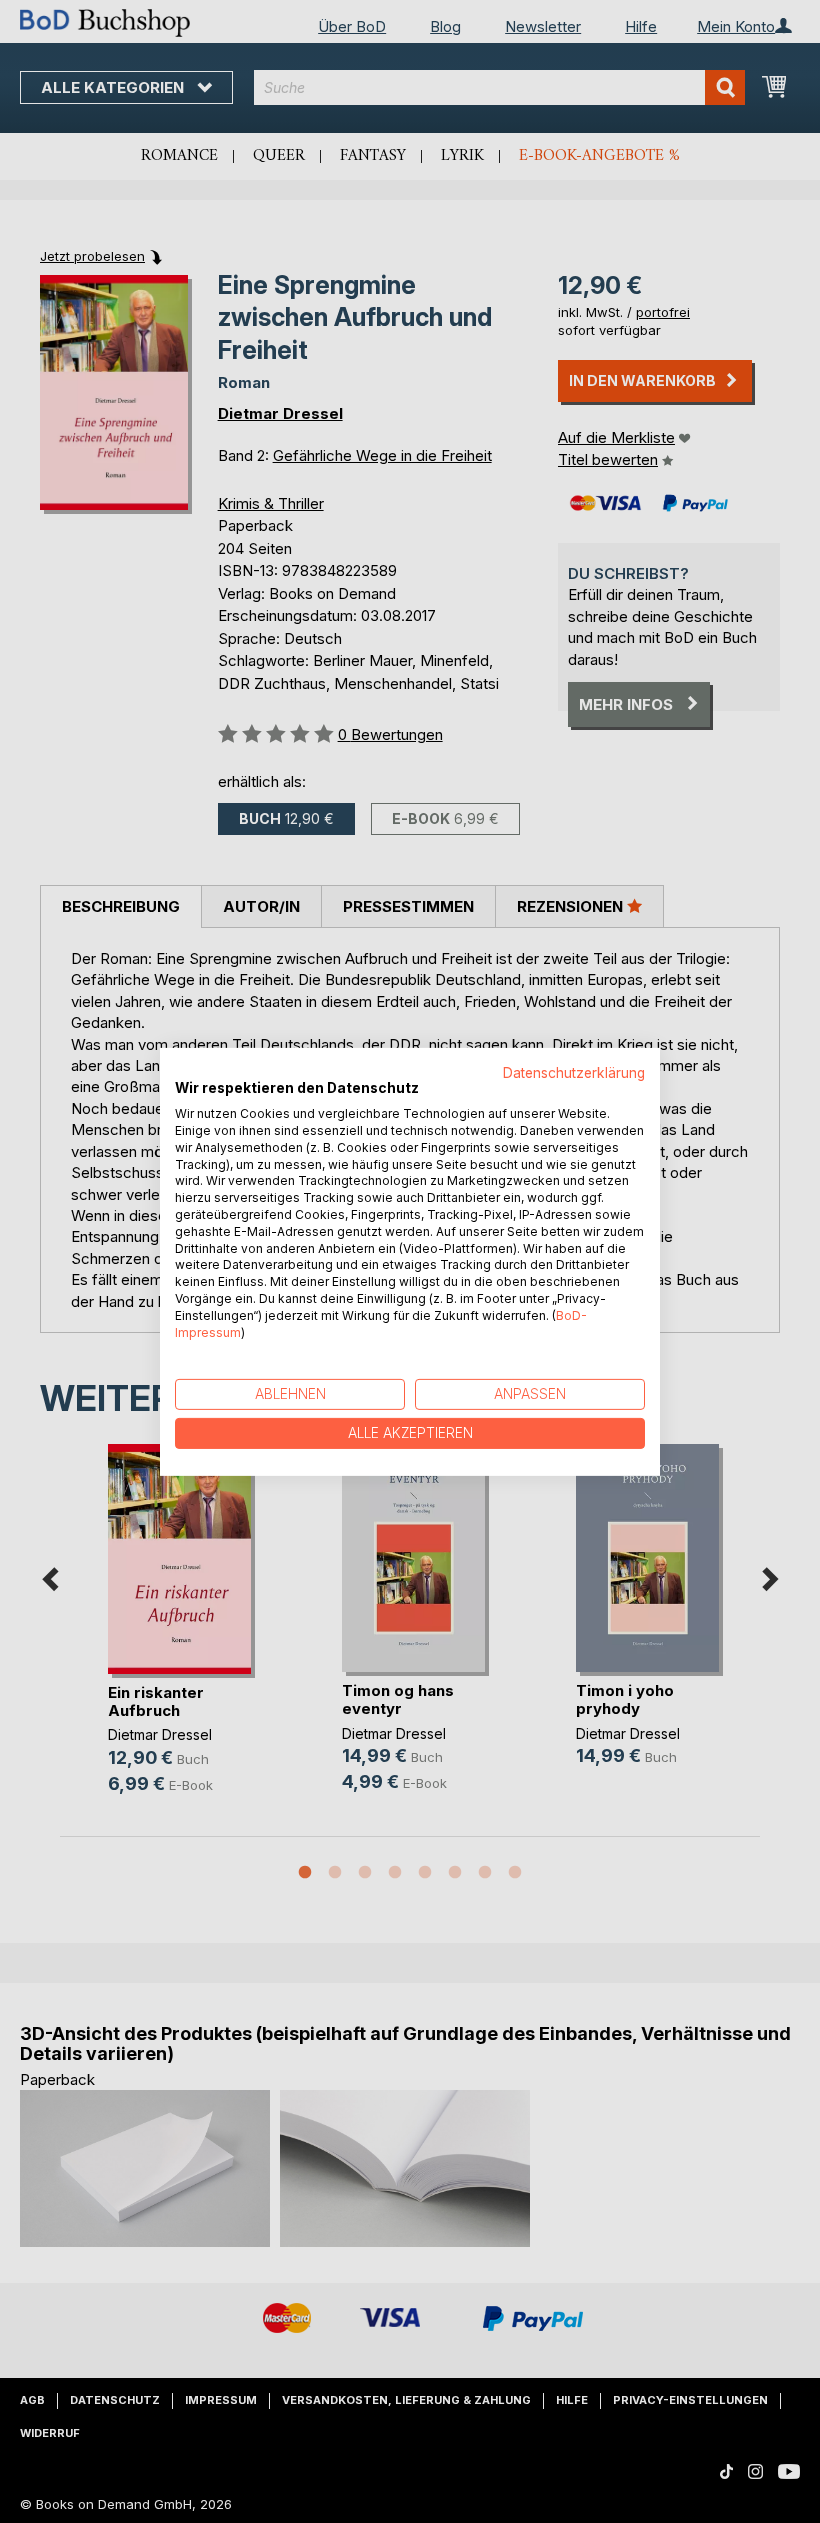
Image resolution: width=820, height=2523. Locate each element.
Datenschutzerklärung (574, 1072)
